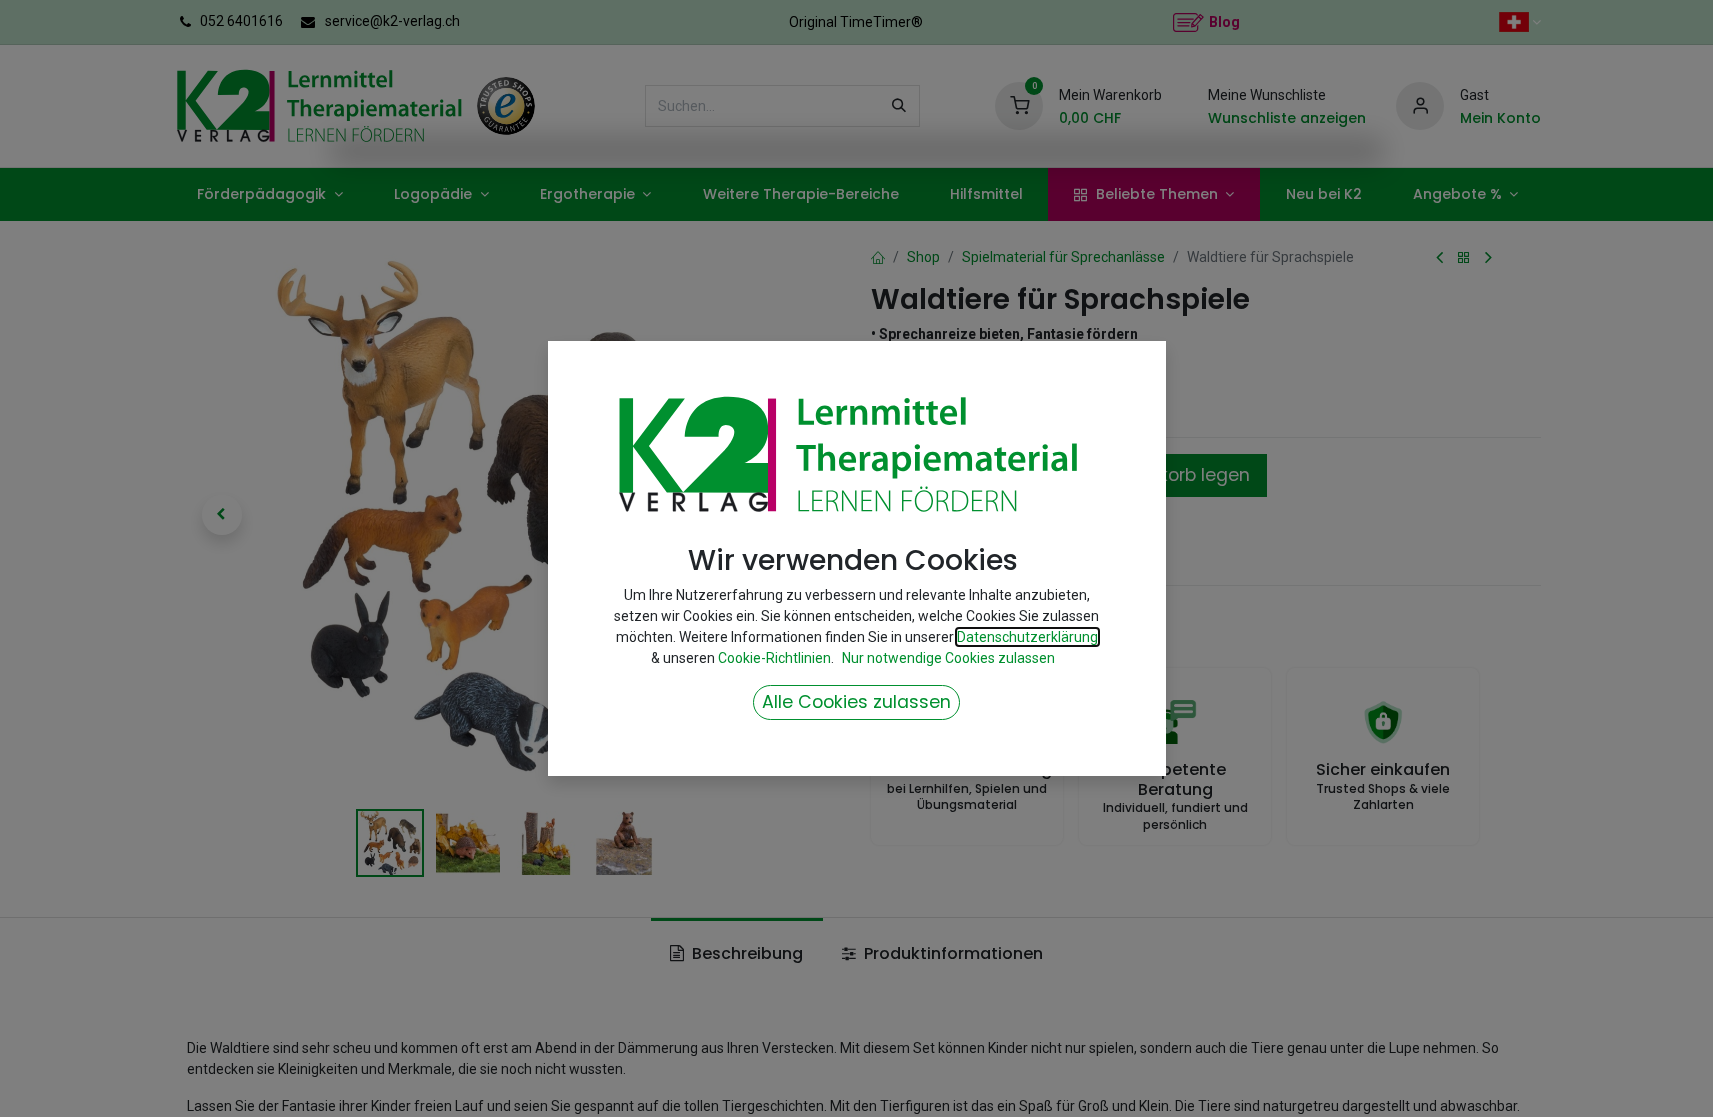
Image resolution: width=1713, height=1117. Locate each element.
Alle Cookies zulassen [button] (856, 702)
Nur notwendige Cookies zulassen (948, 658)
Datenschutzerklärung (1027, 637)
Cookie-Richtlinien (774, 658)
